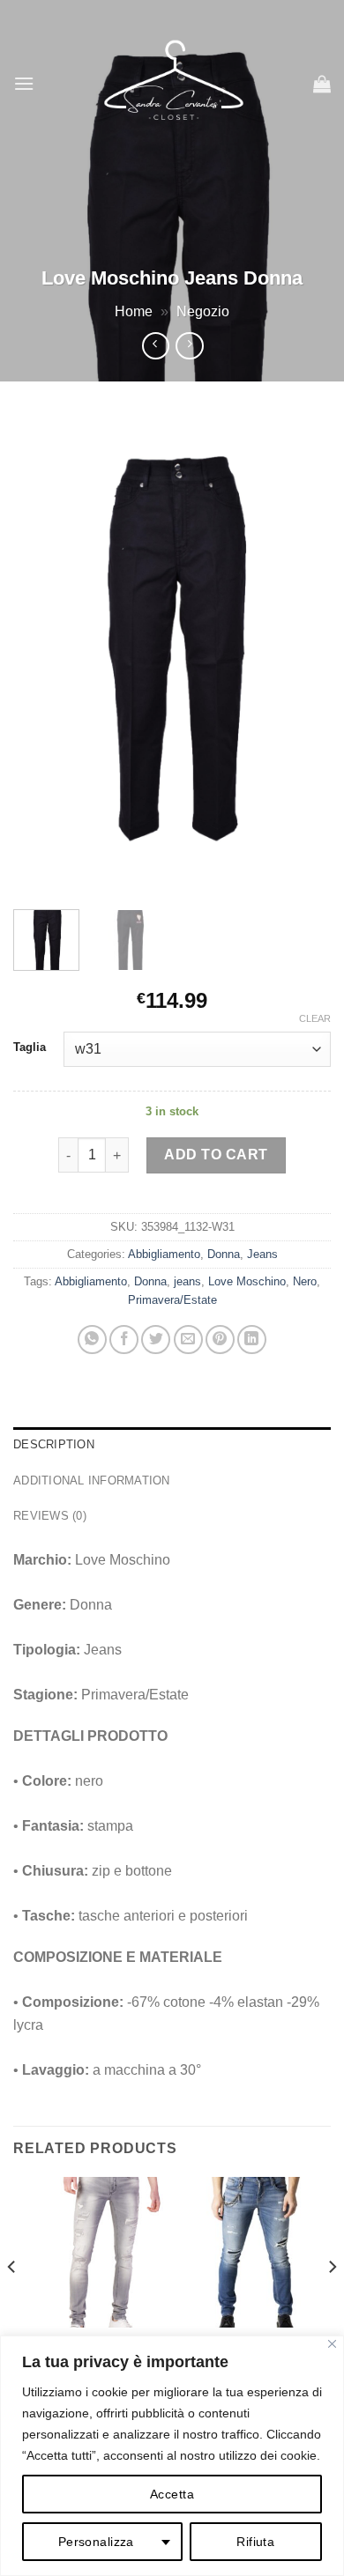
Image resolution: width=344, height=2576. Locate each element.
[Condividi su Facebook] (124, 1340)
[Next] (303, 654)
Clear (315, 1018)
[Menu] (24, 83)
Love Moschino (247, 1281)
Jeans (262, 1254)
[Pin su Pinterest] (220, 1340)
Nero (305, 1281)
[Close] (332, 2344)
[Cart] (322, 84)
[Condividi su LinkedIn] (252, 1340)
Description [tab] (54, 1444)
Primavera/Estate (172, 1300)
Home (134, 311)
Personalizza (96, 2542)
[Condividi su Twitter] (156, 1340)
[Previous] (41, 654)
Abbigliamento (164, 1254)
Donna (224, 1254)
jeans (187, 1281)
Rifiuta (255, 2542)
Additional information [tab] (92, 1480)
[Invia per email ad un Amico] (188, 1340)
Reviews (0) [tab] (50, 1516)
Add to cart (216, 1155)
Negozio (203, 311)
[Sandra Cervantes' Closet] (174, 84)
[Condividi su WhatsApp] (92, 1340)
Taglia (30, 1047)
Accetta (172, 2494)
